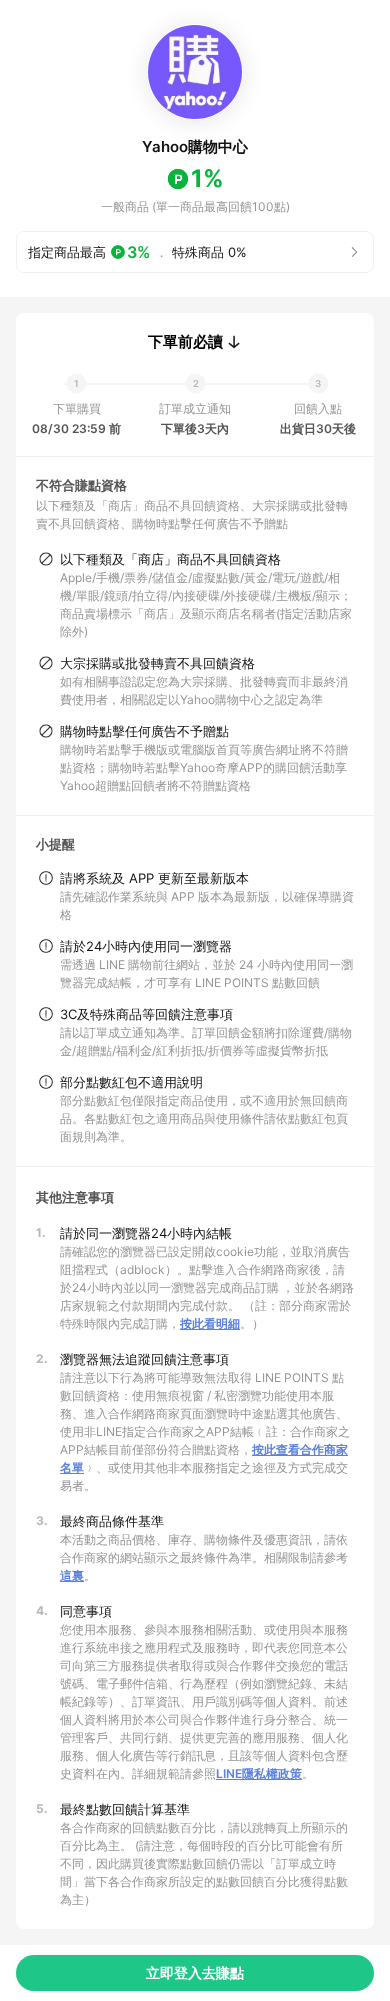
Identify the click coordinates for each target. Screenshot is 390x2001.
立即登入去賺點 (195, 1972)
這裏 (72, 1575)
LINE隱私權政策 (259, 1773)
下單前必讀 (185, 342)
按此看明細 (210, 1323)
